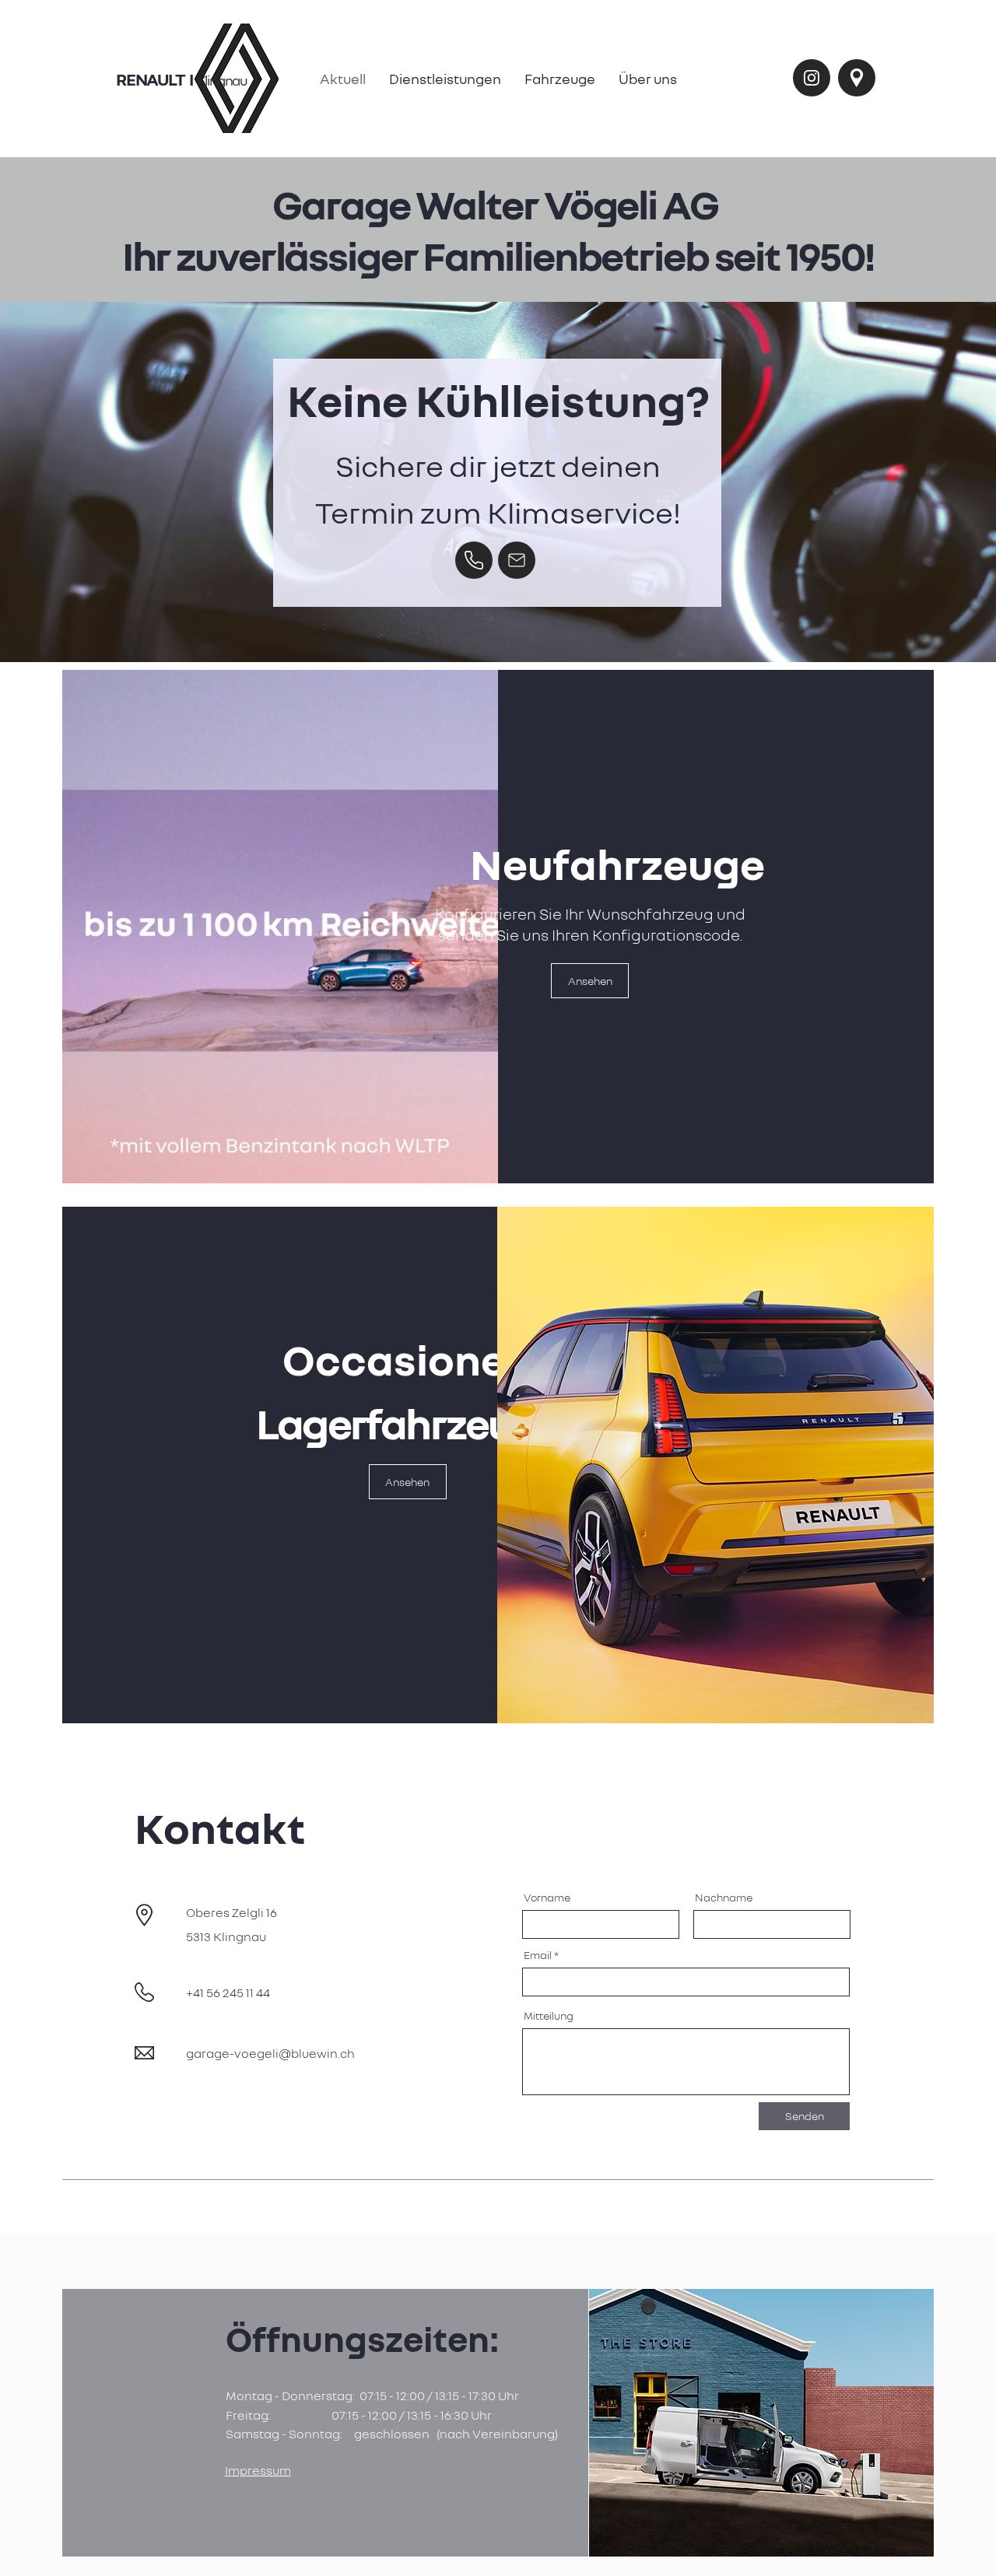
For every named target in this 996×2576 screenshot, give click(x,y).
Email (538, 1955)
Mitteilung (549, 2016)
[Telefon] (474, 560)
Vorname (547, 1898)
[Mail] (517, 560)
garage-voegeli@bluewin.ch (270, 2053)
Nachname (724, 1898)
